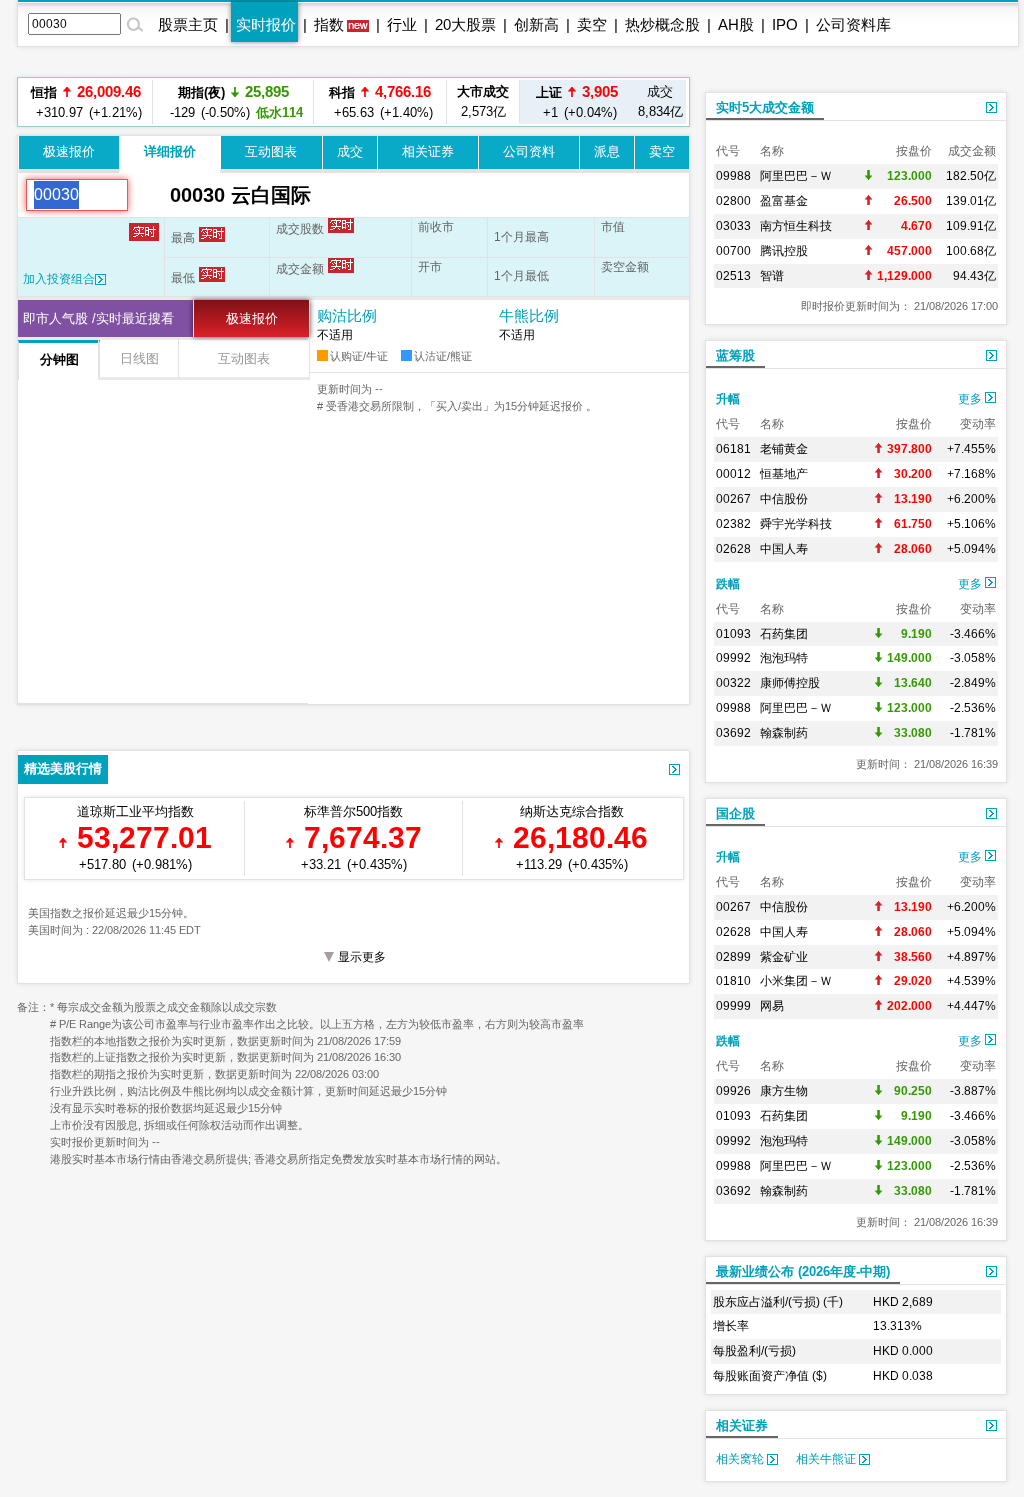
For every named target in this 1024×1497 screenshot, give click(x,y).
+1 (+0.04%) (577, 101)
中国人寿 (784, 549)
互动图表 (271, 151)
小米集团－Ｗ (796, 981)
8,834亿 (660, 101)
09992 (733, 658)
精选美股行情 (63, 768)
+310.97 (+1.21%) (86, 101)
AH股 (736, 24)
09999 (733, 1006)
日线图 (139, 358)
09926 (733, 1091)
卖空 (592, 24)
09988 (733, 176)
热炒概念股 (662, 24)
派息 (607, 151)
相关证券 (428, 151)
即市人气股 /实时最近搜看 (98, 318)
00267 (733, 499)
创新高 (536, 24)
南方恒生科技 (796, 226)
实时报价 (266, 24)
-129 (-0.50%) (233, 101)
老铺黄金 (784, 449)
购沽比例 (347, 315)
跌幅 (728, 584)
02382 (733, 524)
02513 (733, 276)
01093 (733, 634)
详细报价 (170, 151)
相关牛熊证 (827, 1459)
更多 (971, 399)
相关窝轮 (741, 1459)
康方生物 (784, 1091)
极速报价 (69, 151)
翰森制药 (784, 733)
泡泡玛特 (784, 658)
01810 (733, 981)
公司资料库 (853, 24)
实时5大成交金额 (765, 107)
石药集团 (784, 634)
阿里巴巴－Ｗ (796, 176)
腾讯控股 (784, 251)
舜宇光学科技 (796, 524)
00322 (733, 683)
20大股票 (465, 24)
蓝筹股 (735, 355)
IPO (785, 24)
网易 (772, 1006)
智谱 (772, 276)
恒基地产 (784, 474)
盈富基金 (784, 201)
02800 (733, 201)
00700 (733, 251)
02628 (733, 549)
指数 (329, 24)
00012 (733, 474)
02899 (733, 957)
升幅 (728, 399)
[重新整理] (149, 195)
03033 (733, 226)
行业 (402, 24)
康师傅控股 (790, 683)
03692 (733, 733)
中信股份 (784, 499)
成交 (350, 151)
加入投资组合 (59, 279)
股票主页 (188, 24)
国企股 (735, 813)
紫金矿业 (784, 957)
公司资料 (529, 151)
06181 (733, 449)
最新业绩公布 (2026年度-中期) (803, 1271)
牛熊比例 (529, 315)
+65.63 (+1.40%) (380, 101)
